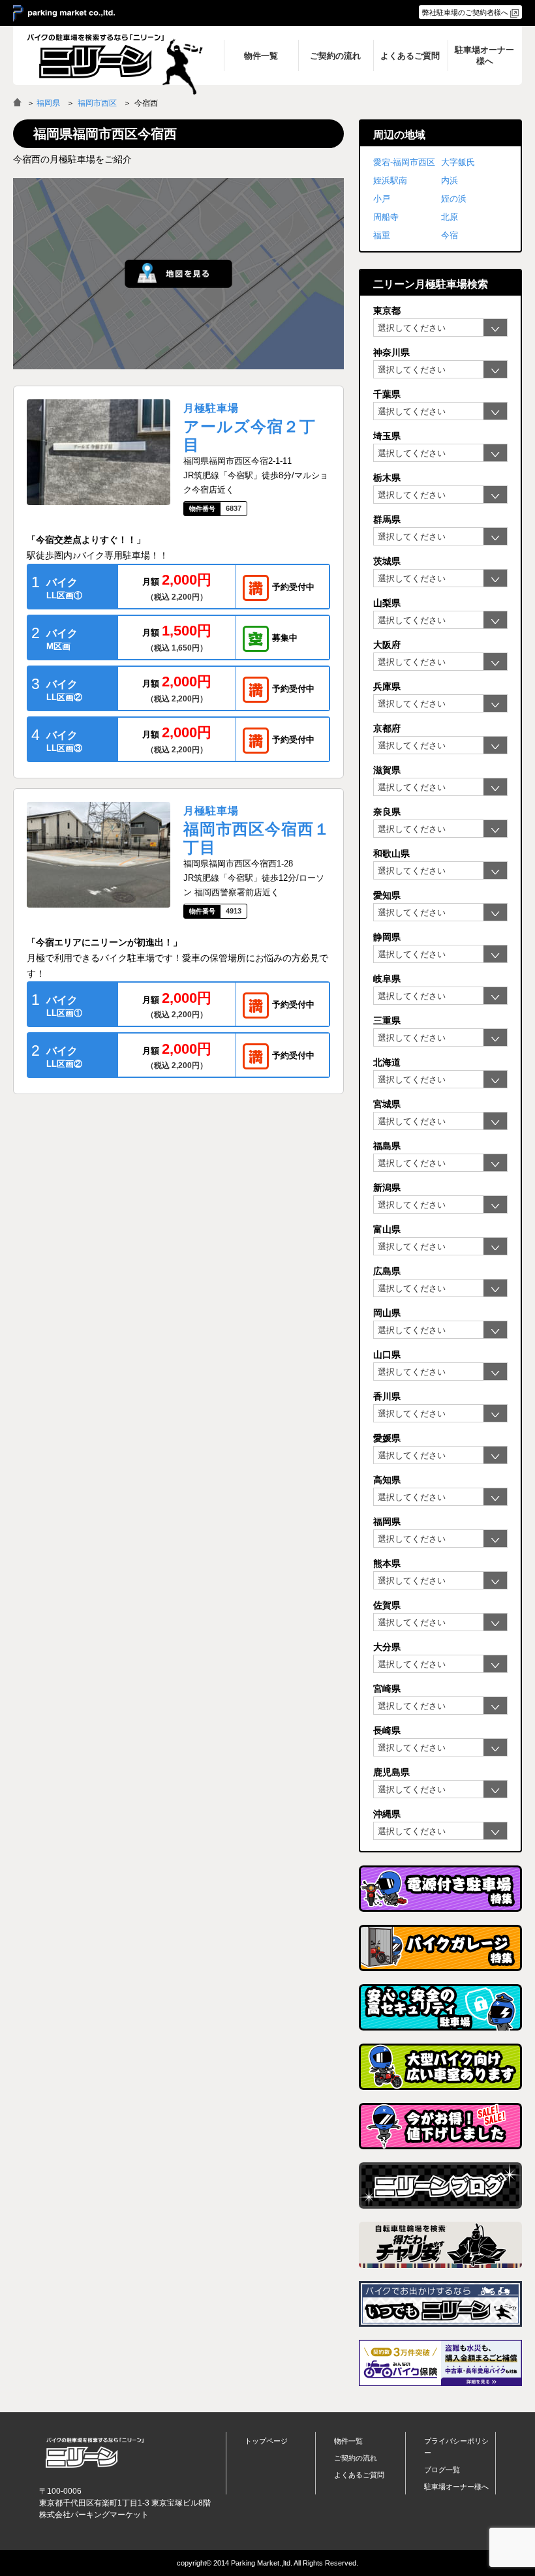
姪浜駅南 (390, 180)
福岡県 (48, 103)
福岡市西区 (97, 103)
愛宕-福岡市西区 (404, 162)
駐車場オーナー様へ (456, 2487)
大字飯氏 (458, 162)
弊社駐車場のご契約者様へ (465, 12)
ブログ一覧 (442, 2470)
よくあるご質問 (359, 2475)
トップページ (266, 2441)
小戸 (382, 199)
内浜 (450, 180)
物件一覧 (348, 2441)
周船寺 (386, 217)
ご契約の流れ (356, 2458)
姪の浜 (454, 199)
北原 (450, 217)
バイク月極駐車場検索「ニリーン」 (95, 2453)
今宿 (450, 235)
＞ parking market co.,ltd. (64, 14)
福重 (382, 235)
